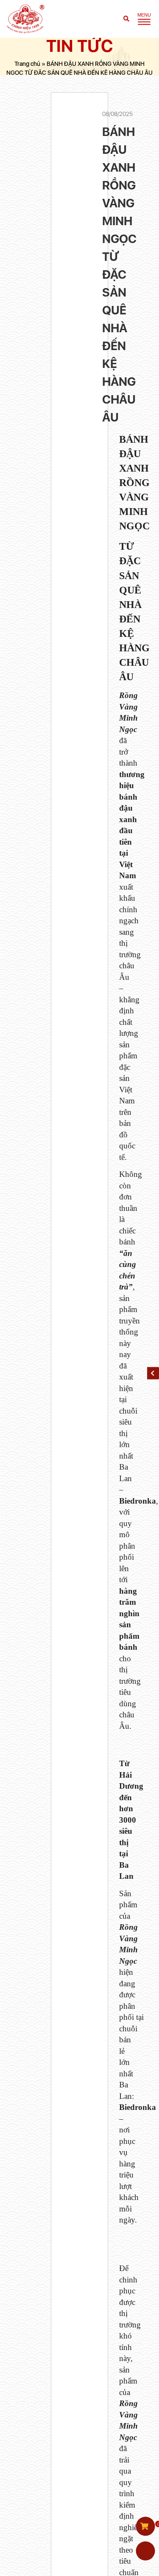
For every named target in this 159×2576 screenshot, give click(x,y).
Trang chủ (27, 63)
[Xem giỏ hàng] (145, 2526)
